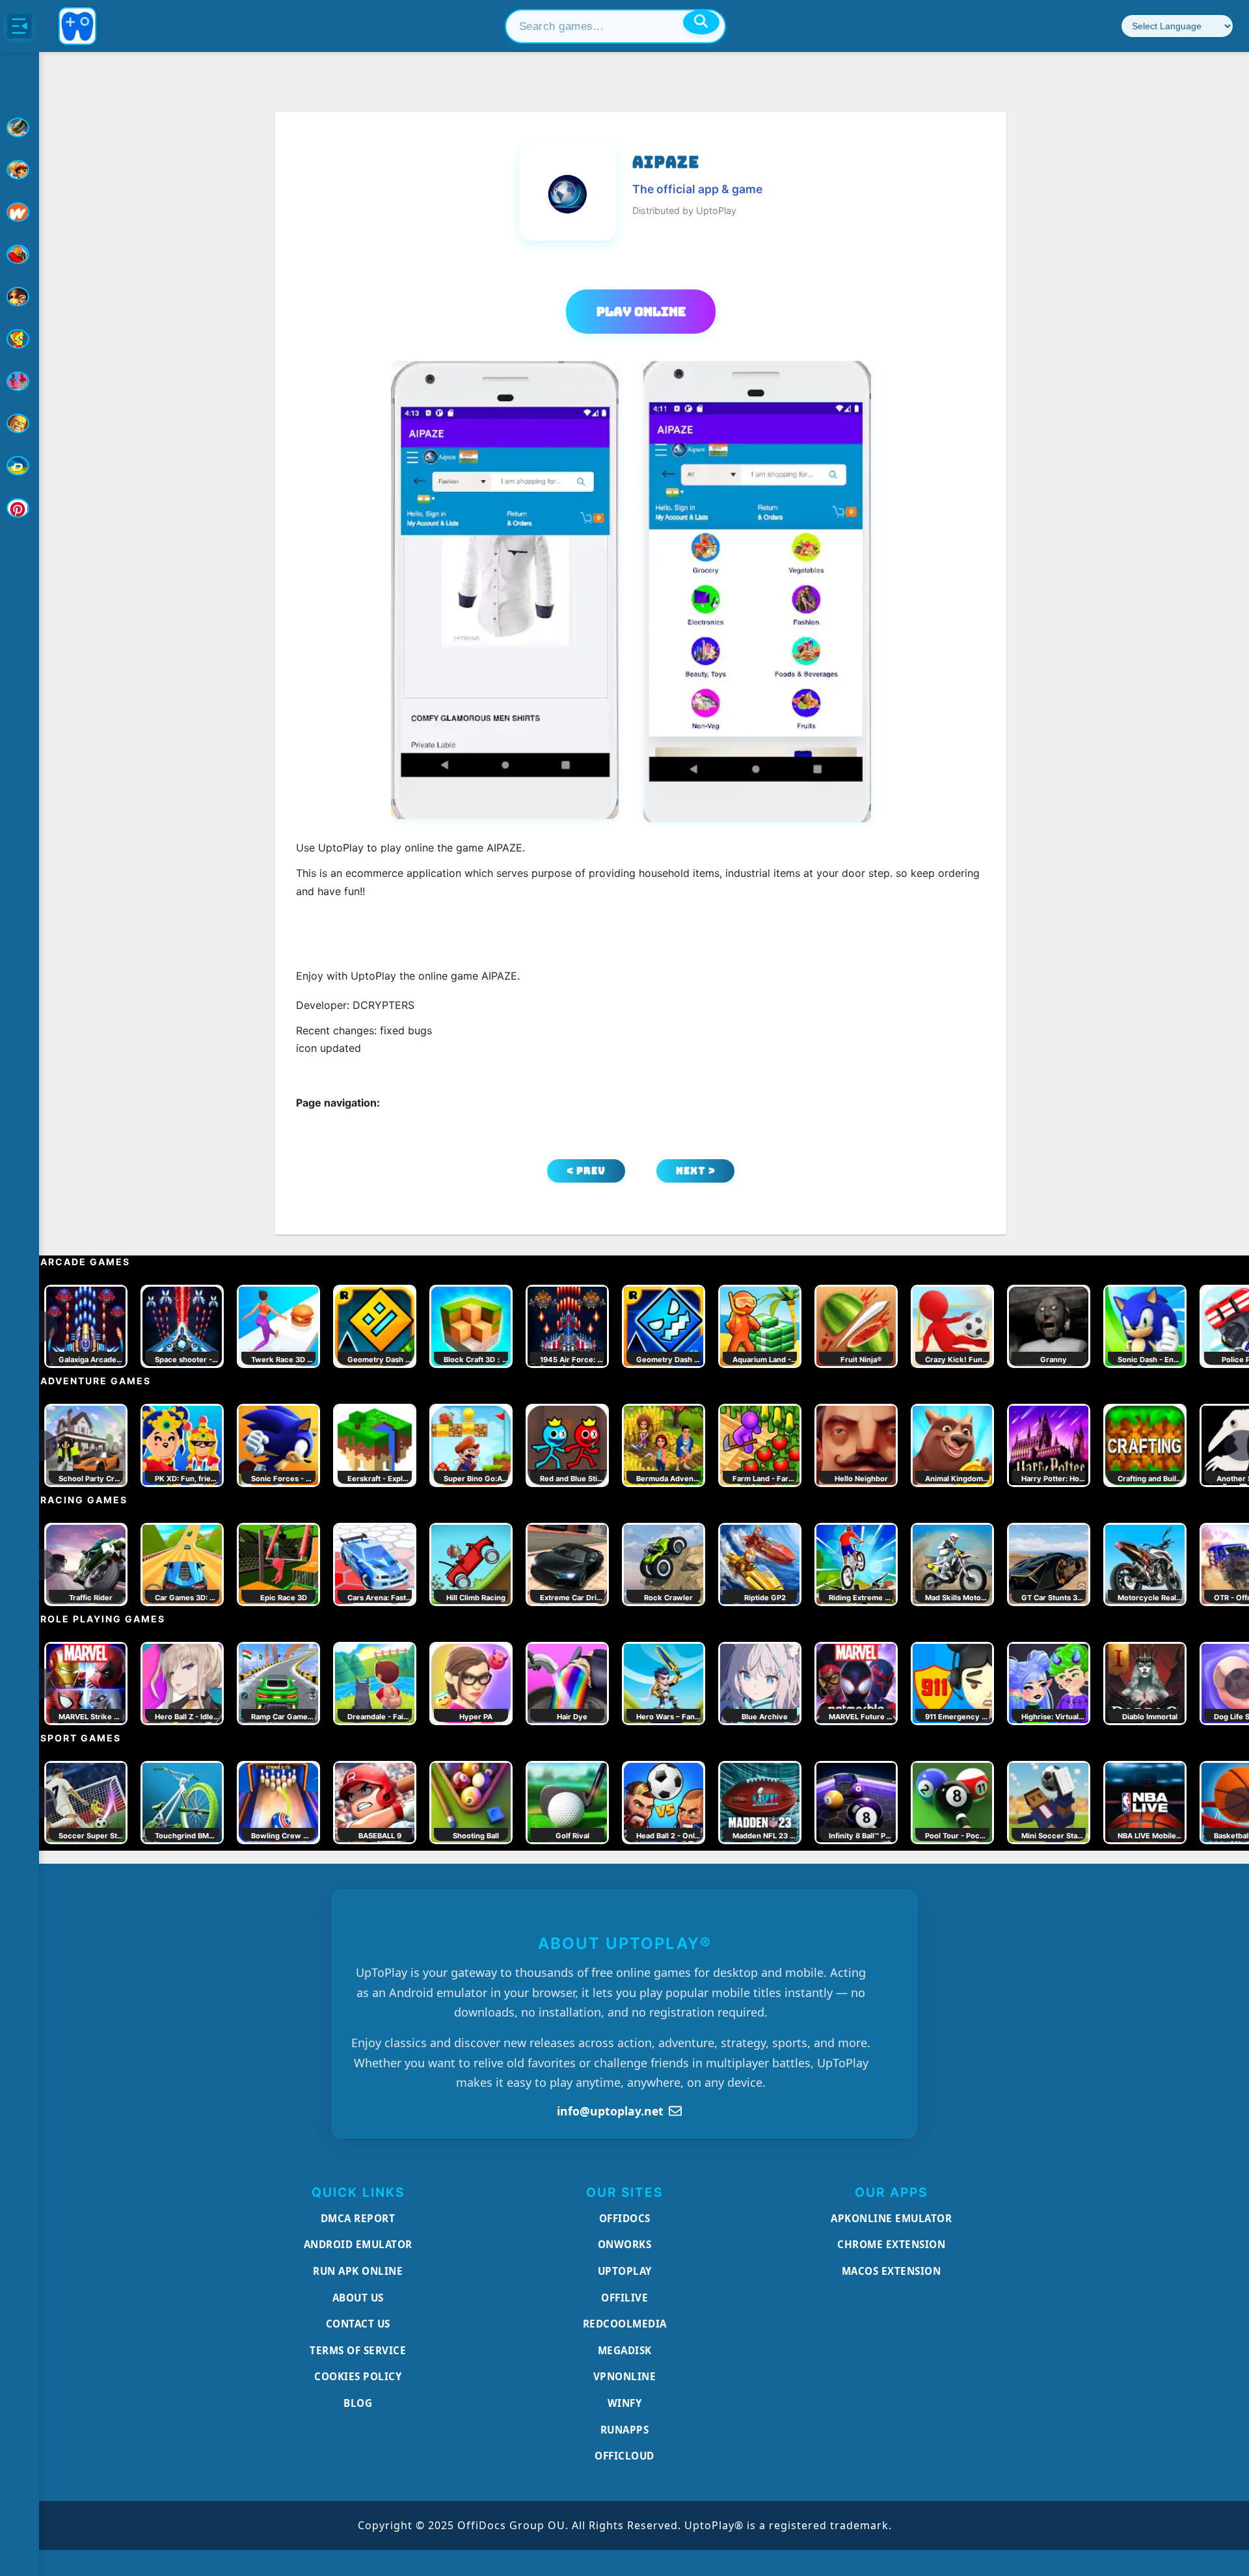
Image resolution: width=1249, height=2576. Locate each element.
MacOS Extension (892, 2271)
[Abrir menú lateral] (20, 26)
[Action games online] (20, 127)
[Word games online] (20, 466)
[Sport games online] (20, 381)
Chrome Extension (891, 2244)
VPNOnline (625, 2376)
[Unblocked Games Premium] (20, 508)
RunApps (625, 2430)
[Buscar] (701, 22)
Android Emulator (358, 2244)
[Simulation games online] (20, 339)
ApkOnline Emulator (891, 2218)
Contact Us (358, 2324)
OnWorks (625, 2244)
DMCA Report (358, 2218)
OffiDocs (625, 2218)
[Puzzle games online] (20, 297)
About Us (358, 2298)
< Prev (586, 1171)
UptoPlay (625, 2271)
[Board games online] (20, 212)
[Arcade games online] (20, 170)
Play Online (641, 312)
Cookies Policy (358, 2376)
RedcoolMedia (625, 2324)
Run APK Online (358, 2271)
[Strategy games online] (20, 423)
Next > (696, 1171)
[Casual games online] (20, 254)
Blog (358, 2403)
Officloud (624, 2456)
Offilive (624, 2298)
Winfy (625, 2403)
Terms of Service (358, 2350)
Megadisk (625, 2350)
